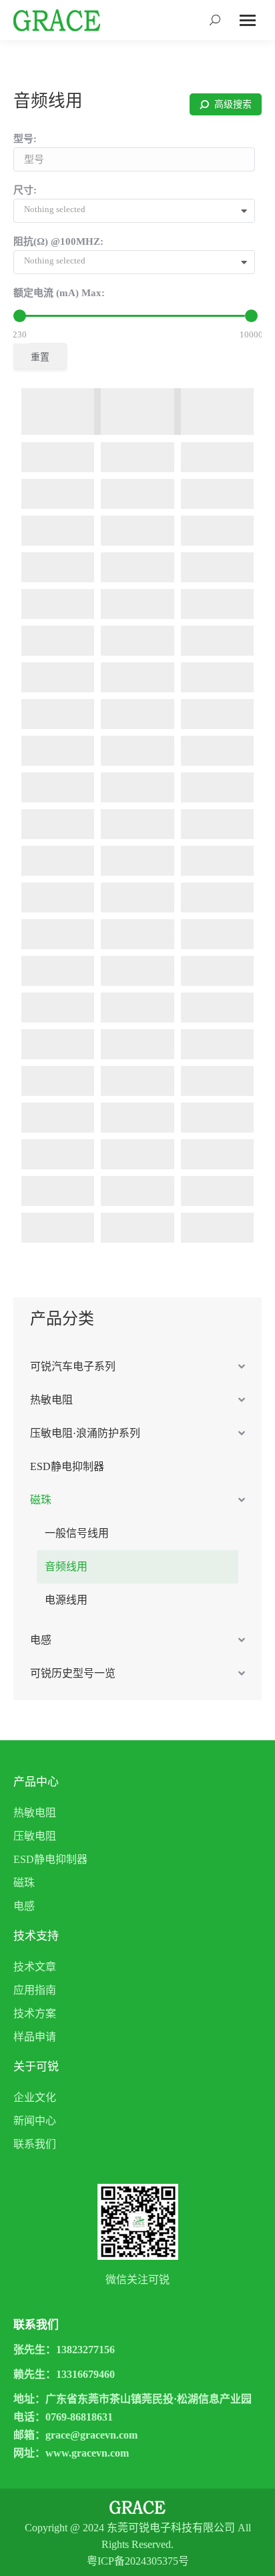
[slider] (20, 316)
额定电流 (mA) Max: (59, 293)
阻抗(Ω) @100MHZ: (58, 241)
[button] (139, 211)
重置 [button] (40, 357)
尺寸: (25, 190)
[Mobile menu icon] (248, 20)
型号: (25, 139)
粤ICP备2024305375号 (138, 2561)
